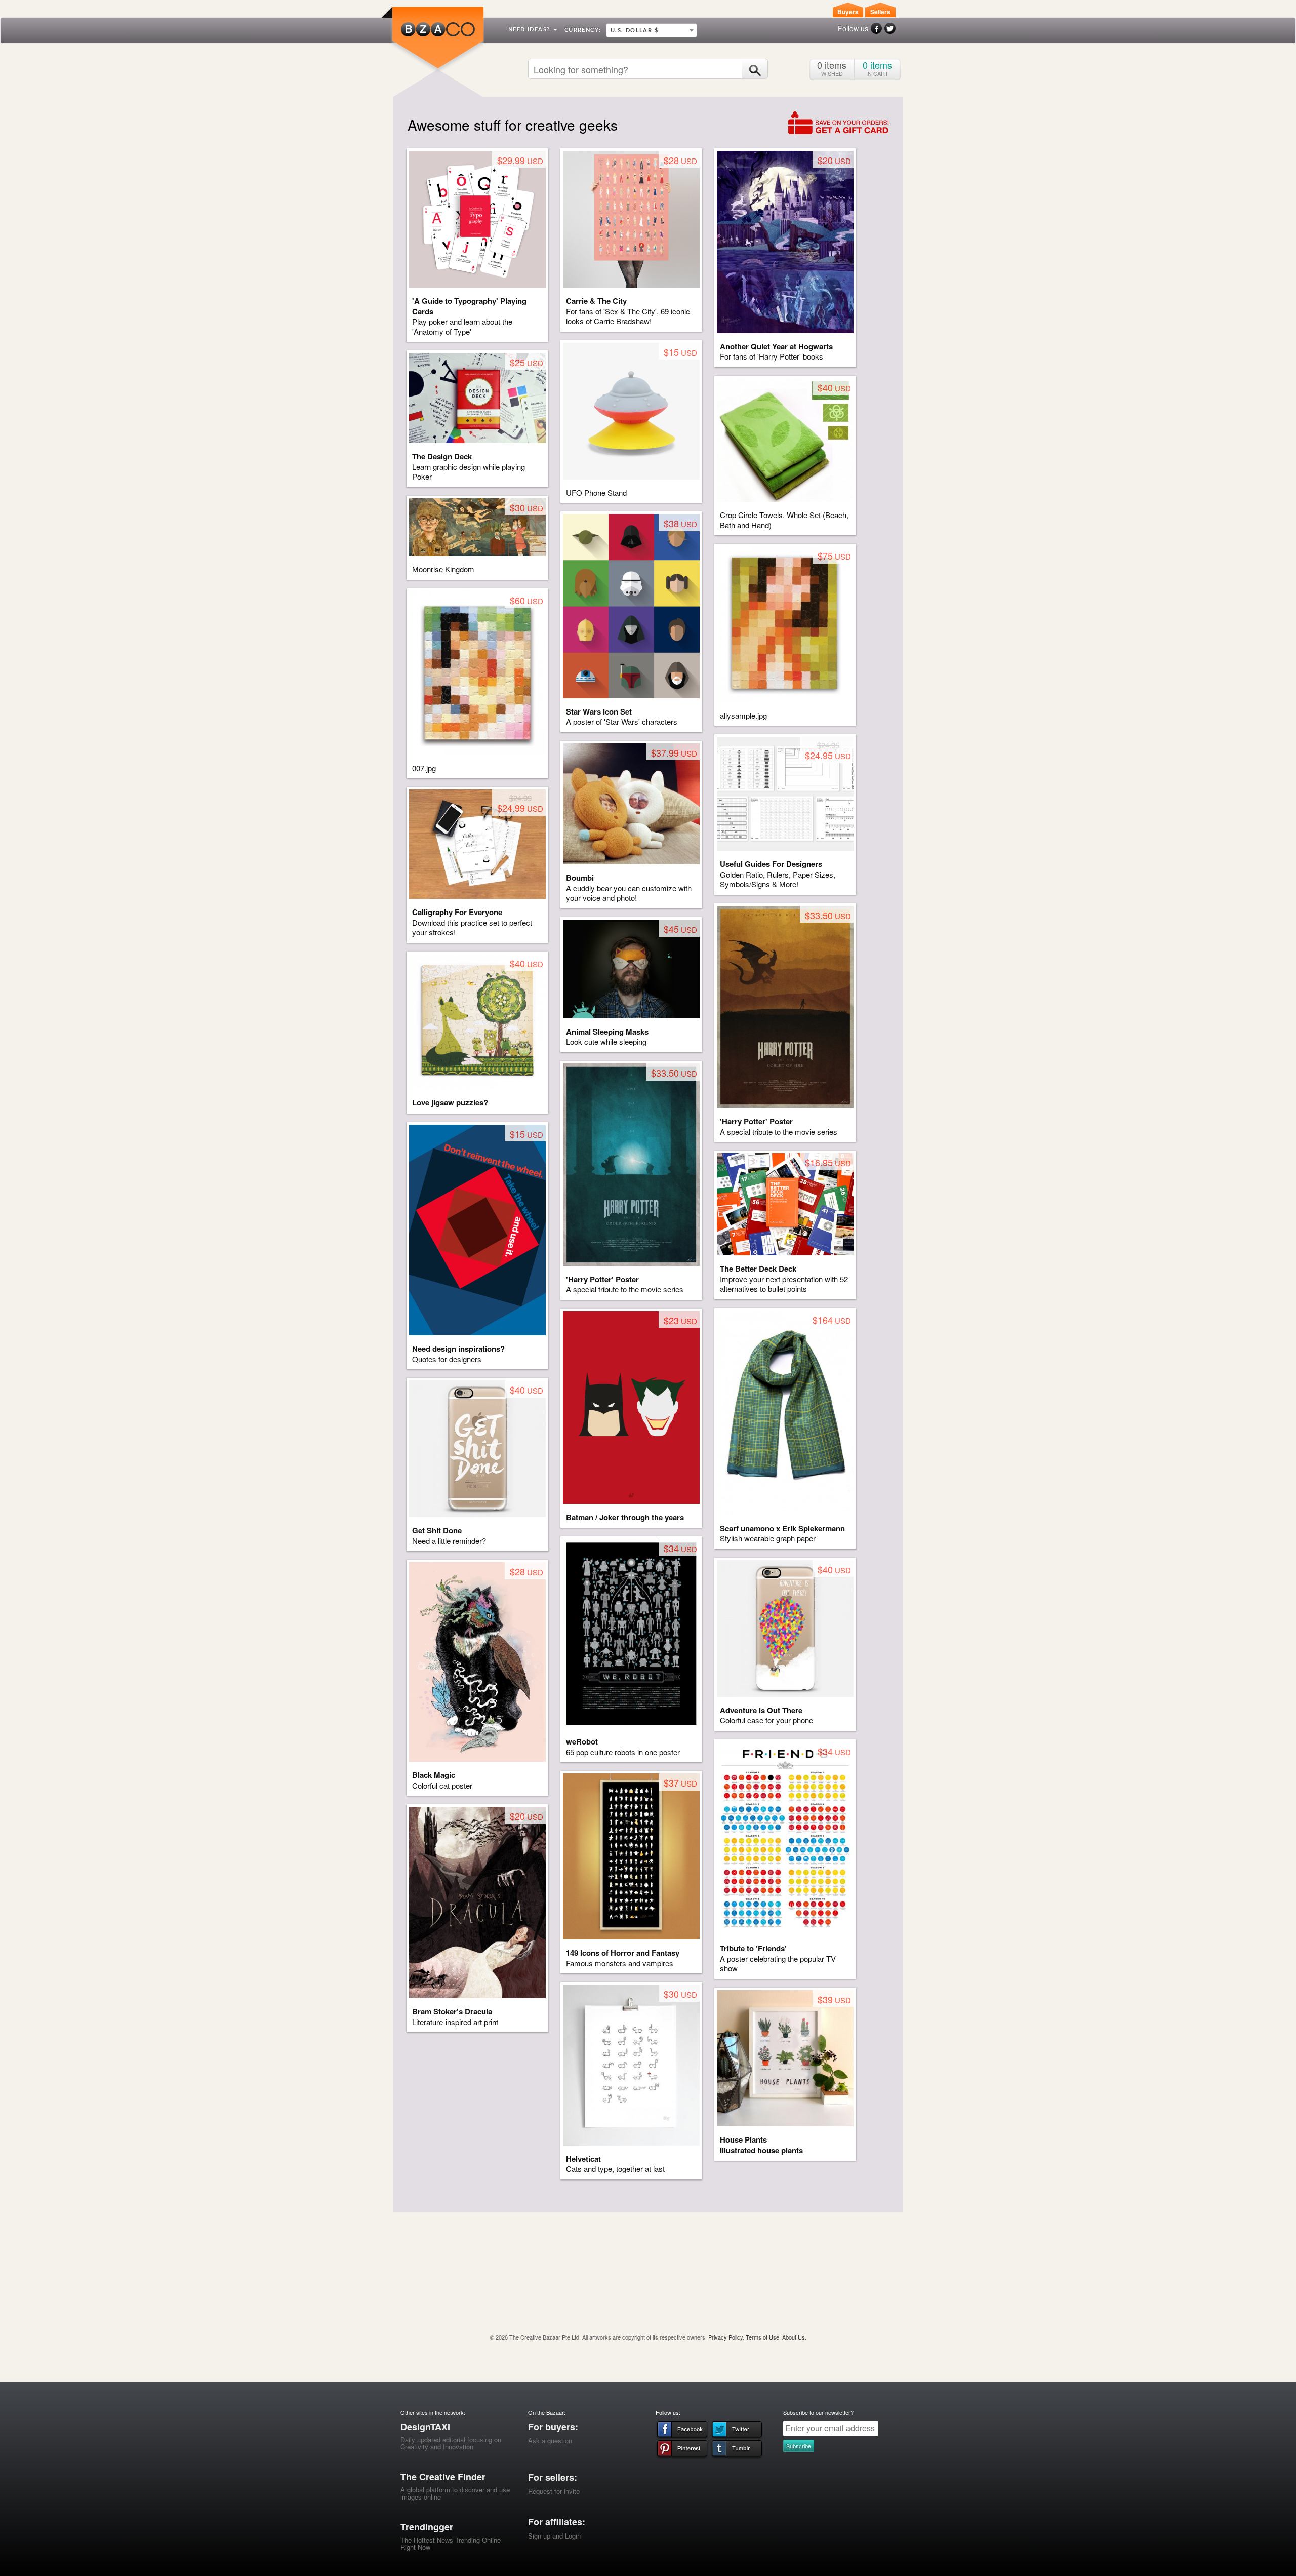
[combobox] (652, 30)
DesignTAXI (425, 2427)
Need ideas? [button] (530, 30)
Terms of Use (762, 2337)
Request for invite (554, 2491)
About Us (794, 2337)
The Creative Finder (443, 2477)
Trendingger (427, 2527)
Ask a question (550, 2441)
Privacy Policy (725, 2337)
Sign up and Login (554, 2536)
